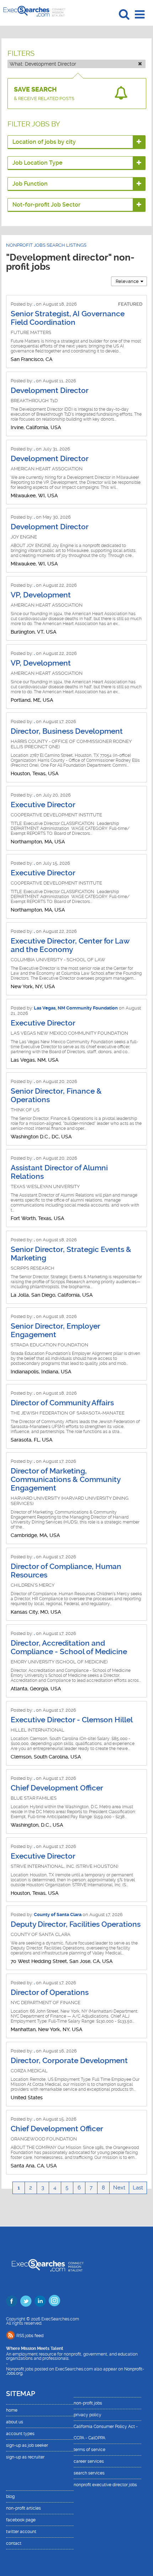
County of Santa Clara (58, 1915)
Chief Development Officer (57, 1788)
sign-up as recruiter (25, 2457)
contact (14, 2543)
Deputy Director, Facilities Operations (76, 1924)
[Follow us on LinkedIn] (40, 2301)
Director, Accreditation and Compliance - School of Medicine (69, 1647)
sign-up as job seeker (27, 2445)
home (12, 2410)
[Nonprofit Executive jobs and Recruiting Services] (48, 2266)
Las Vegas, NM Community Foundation (76, 1008)
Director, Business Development (67, 731)
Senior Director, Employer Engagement (55, 1330)
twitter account (21, 2532)
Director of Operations (50, 1992)
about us (15, 2422)
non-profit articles (23, 2508)
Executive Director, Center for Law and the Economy (70, 945)
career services (89, 2461)
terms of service (89, 2450)
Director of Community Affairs (62, 1403)
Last (138, 2188)
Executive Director (43, 805)
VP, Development (41, 595)
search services (89, 2473)
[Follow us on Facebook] (12, 2301)
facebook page (21, 2520)
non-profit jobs (88, 2403)
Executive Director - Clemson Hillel (72, 1720)
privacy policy (88, 2415)
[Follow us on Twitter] (26, 2301)
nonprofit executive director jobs (105, 2485)
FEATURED (130, 304)
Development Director (50, 390)
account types (20, 2434)
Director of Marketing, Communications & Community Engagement (65, 1480)
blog (10, 2496)
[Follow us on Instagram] (54, 2301)
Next (119, 2188)
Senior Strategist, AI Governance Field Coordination (68, 318)
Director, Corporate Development (69, 2061)
